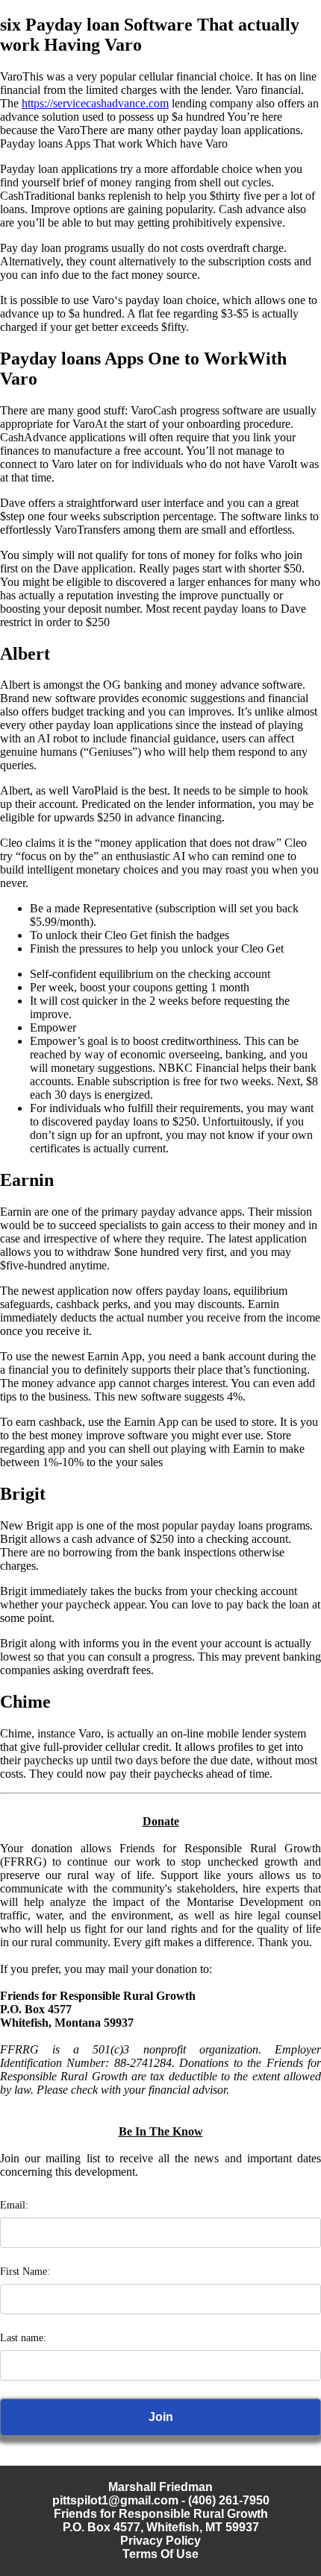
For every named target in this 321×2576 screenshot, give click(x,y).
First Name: (25, 2272)
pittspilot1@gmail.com (115, 2500)
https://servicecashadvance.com (95, 103)
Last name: (23, 2338)
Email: (14, 2205)
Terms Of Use (160, 2554)
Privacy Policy (160, 2541)
